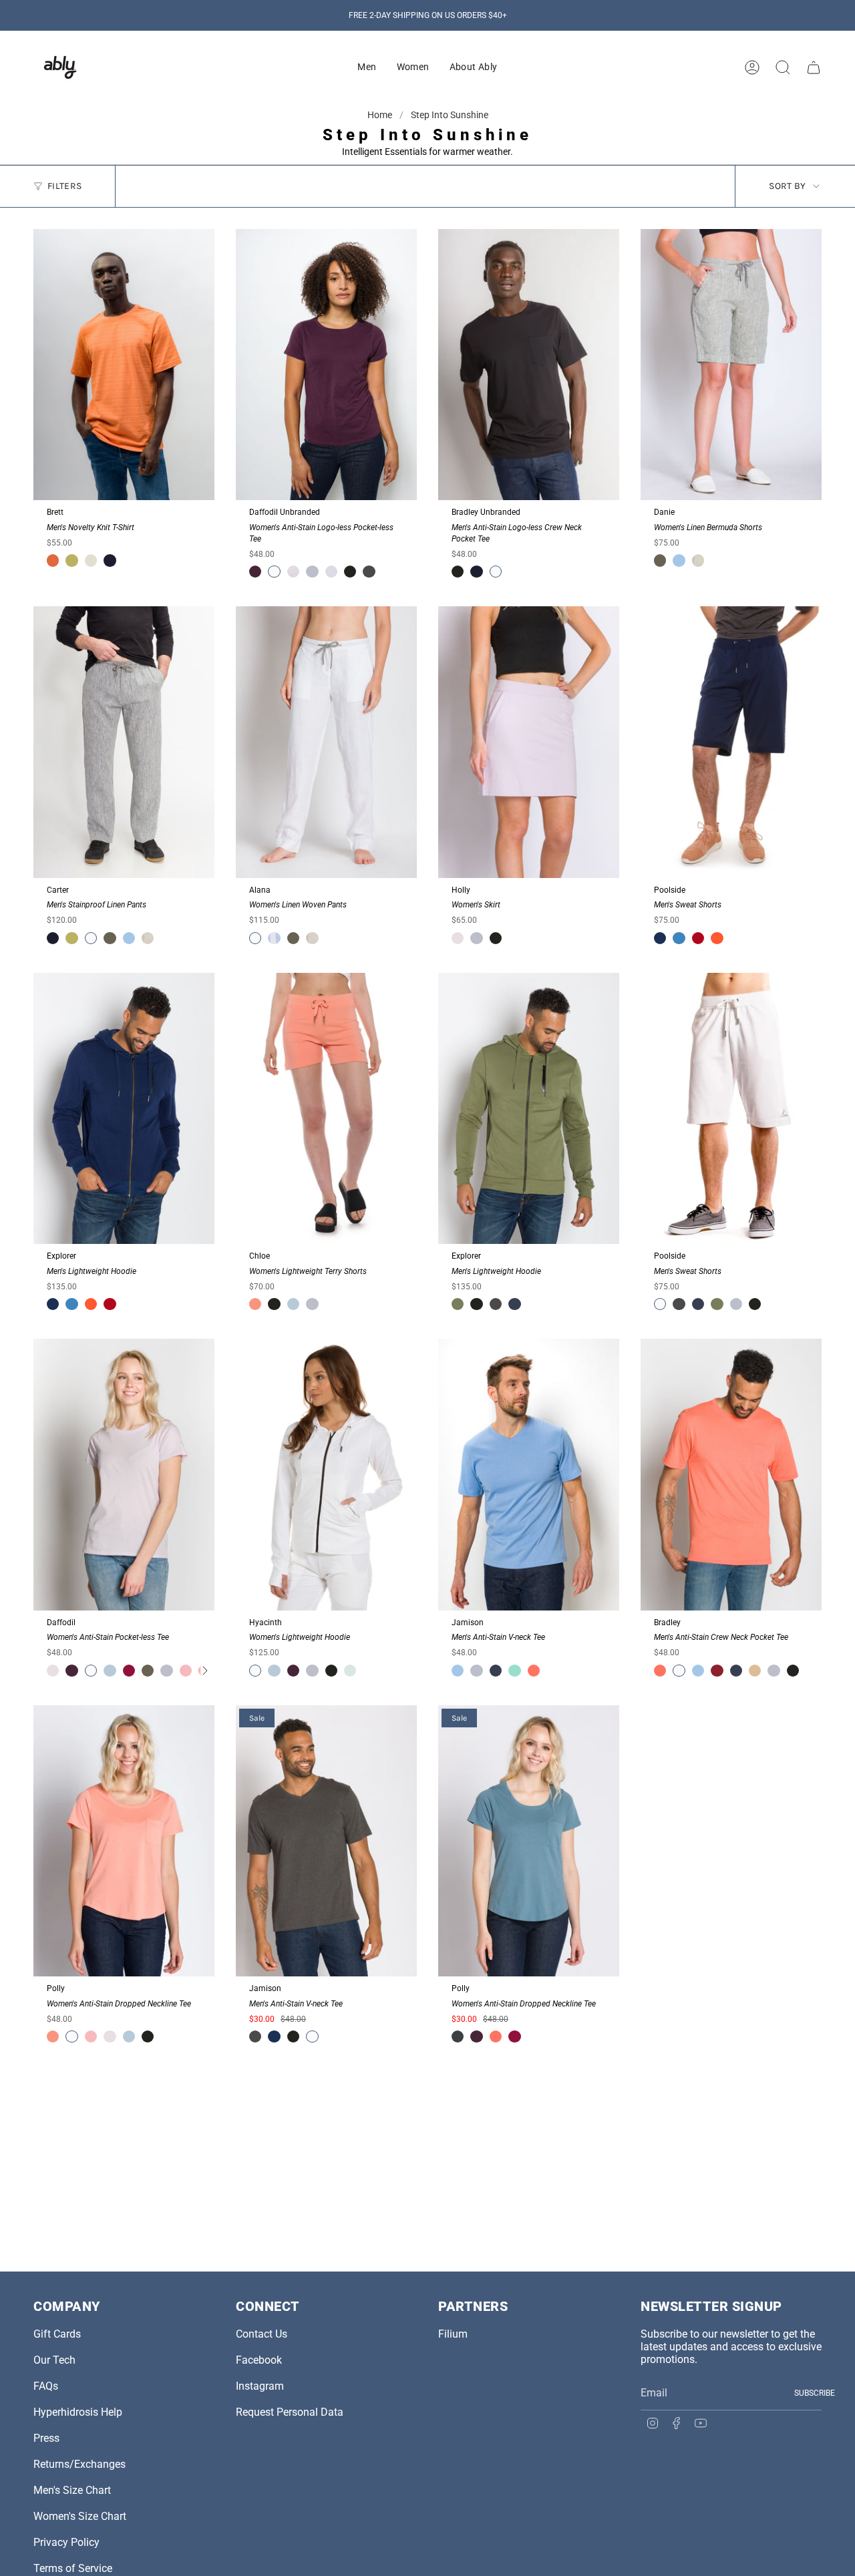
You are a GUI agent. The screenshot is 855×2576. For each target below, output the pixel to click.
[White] (274, 572)
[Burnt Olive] (660, 560)
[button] (367, 67)
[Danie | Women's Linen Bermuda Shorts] (731, 365)
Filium (453, 2334)
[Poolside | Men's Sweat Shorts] (731, 742)
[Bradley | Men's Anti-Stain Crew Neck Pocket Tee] (731, 1475)
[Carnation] (255, 1304)
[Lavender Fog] (458, 938)
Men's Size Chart (72, 2490)
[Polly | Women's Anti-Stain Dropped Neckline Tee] (124, 1841)
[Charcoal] (369, 572)
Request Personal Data (290, 2412)
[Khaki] (755, 1671)
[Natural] (698, 560)
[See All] (204, 1671)
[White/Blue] (274, 938)
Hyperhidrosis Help (78, 2412)
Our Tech (54, 2360)
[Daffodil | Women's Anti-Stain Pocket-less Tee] (124, 1475)
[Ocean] (660, 938)
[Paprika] (717, 938)
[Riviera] (679, 938)
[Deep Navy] (110, 560)
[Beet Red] (129, 1671)
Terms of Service (73, 2568)
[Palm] (458, 1304)
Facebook (259, 2360)
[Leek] (71, 560)
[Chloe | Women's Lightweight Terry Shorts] (326, 1109)
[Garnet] (698, 938)
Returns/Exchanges (79, 2464)
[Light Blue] (293, 1304)
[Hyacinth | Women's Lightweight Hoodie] (326, 1475)
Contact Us (262, 2334)
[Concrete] (331, 572)
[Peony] (186, 1671)
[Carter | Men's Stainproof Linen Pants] (124, 742)
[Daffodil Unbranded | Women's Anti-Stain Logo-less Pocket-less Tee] (326, 365)
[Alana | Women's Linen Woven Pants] (326, 742)
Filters (64, 186)
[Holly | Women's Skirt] (529, 742)
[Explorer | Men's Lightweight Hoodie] (124, 1109)
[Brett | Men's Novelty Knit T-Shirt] (124, 365)
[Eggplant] (255, 572)
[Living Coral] (534, 1671)
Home (381, 115)
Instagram (260, 2386)
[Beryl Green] (514, 1671)
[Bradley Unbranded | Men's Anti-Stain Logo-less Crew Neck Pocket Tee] (529, 365)
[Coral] (53, 560)
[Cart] (814, 67)
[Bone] (293, 572)
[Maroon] (717, 1671)
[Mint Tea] (350, 1671)
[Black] (350, 572)
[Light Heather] (312, 572)
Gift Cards (57, 2334)
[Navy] (514, 1304)
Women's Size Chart (80, 2516)
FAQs (46, 2386)
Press (46, 2438)
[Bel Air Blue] (679, 560)
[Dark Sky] (458, 2036)
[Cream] (91, 560)
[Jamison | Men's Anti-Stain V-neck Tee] (529, 1475)
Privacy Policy (66, 2542)
